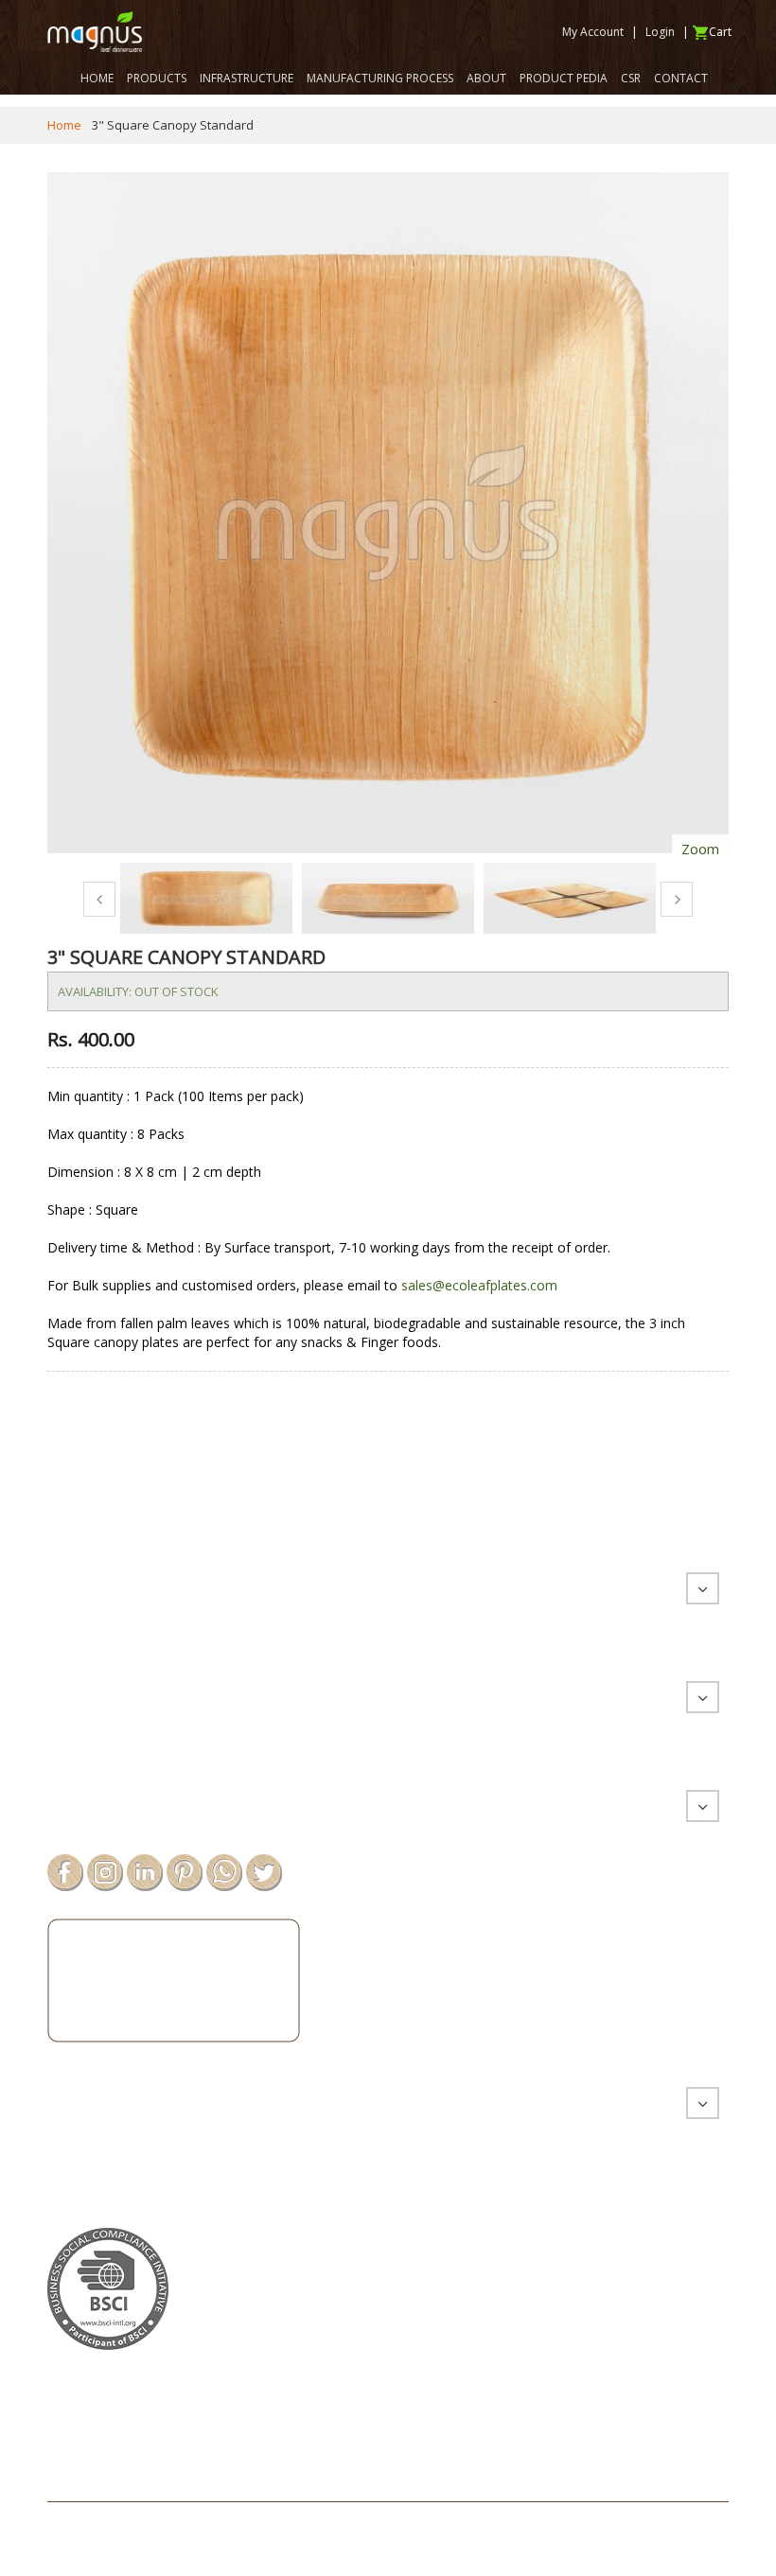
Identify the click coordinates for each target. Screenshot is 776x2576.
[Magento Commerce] (95, 32)
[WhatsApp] (224, 1871)
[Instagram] (105, 1871)
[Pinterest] (185, 1871)
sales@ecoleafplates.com (479, 1285)
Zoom (700, 849)
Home (64, 125)
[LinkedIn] (145, 1871)
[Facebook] (65, 1871)
